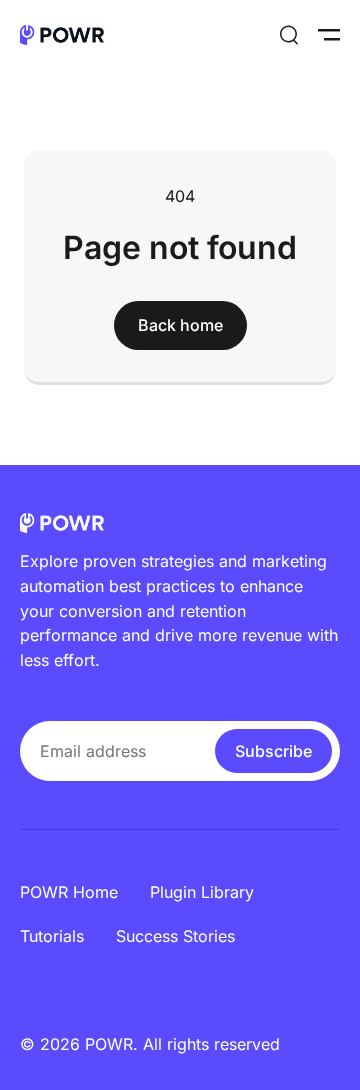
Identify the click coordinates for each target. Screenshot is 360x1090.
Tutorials (52, 936)
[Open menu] (329, 35)
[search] (289, 35)
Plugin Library (202, 892)
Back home (180, 325)
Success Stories (175, 936)
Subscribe (273, 751)
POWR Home (69, 892)
